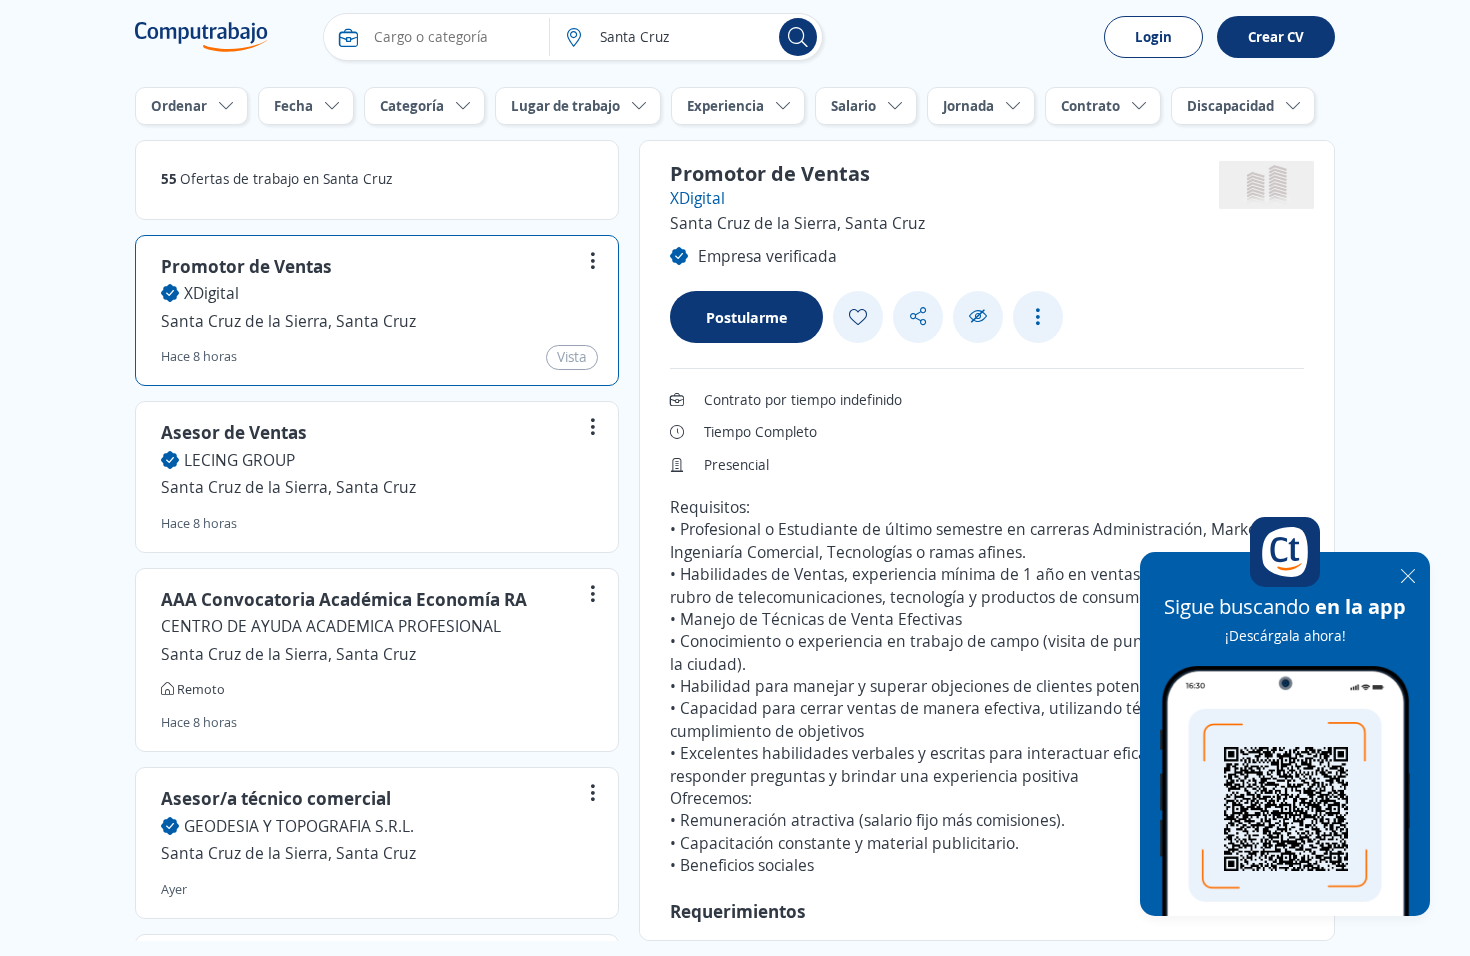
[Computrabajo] (201, 37)
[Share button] (918, 316)
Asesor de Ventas (234, 432)
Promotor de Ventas (246, 266)
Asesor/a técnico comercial (276, 798)
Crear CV (1276, 36)
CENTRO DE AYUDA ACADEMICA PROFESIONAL (331, 626)
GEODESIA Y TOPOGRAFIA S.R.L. (299, 826)
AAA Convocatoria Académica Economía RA (344, 599)
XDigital (211, 293)
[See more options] (1038, 317)
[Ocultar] (978, 316)
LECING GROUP (239, 460)
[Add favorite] (858, 317)
